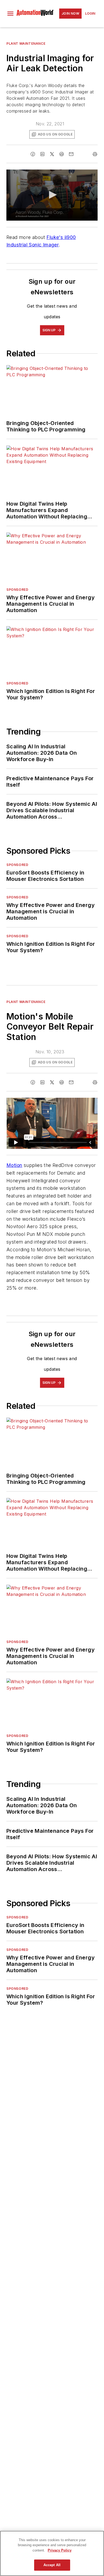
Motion (14, 1165)
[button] (10, 14)
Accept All (52, 2565)
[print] (95, 154)
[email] (71, 154)
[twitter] (52, 154)
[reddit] (62, 154)
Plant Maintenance (26, 44)
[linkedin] (42, 154)
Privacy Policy (60, 2550)
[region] (52, 2553)
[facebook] (33, 154)
